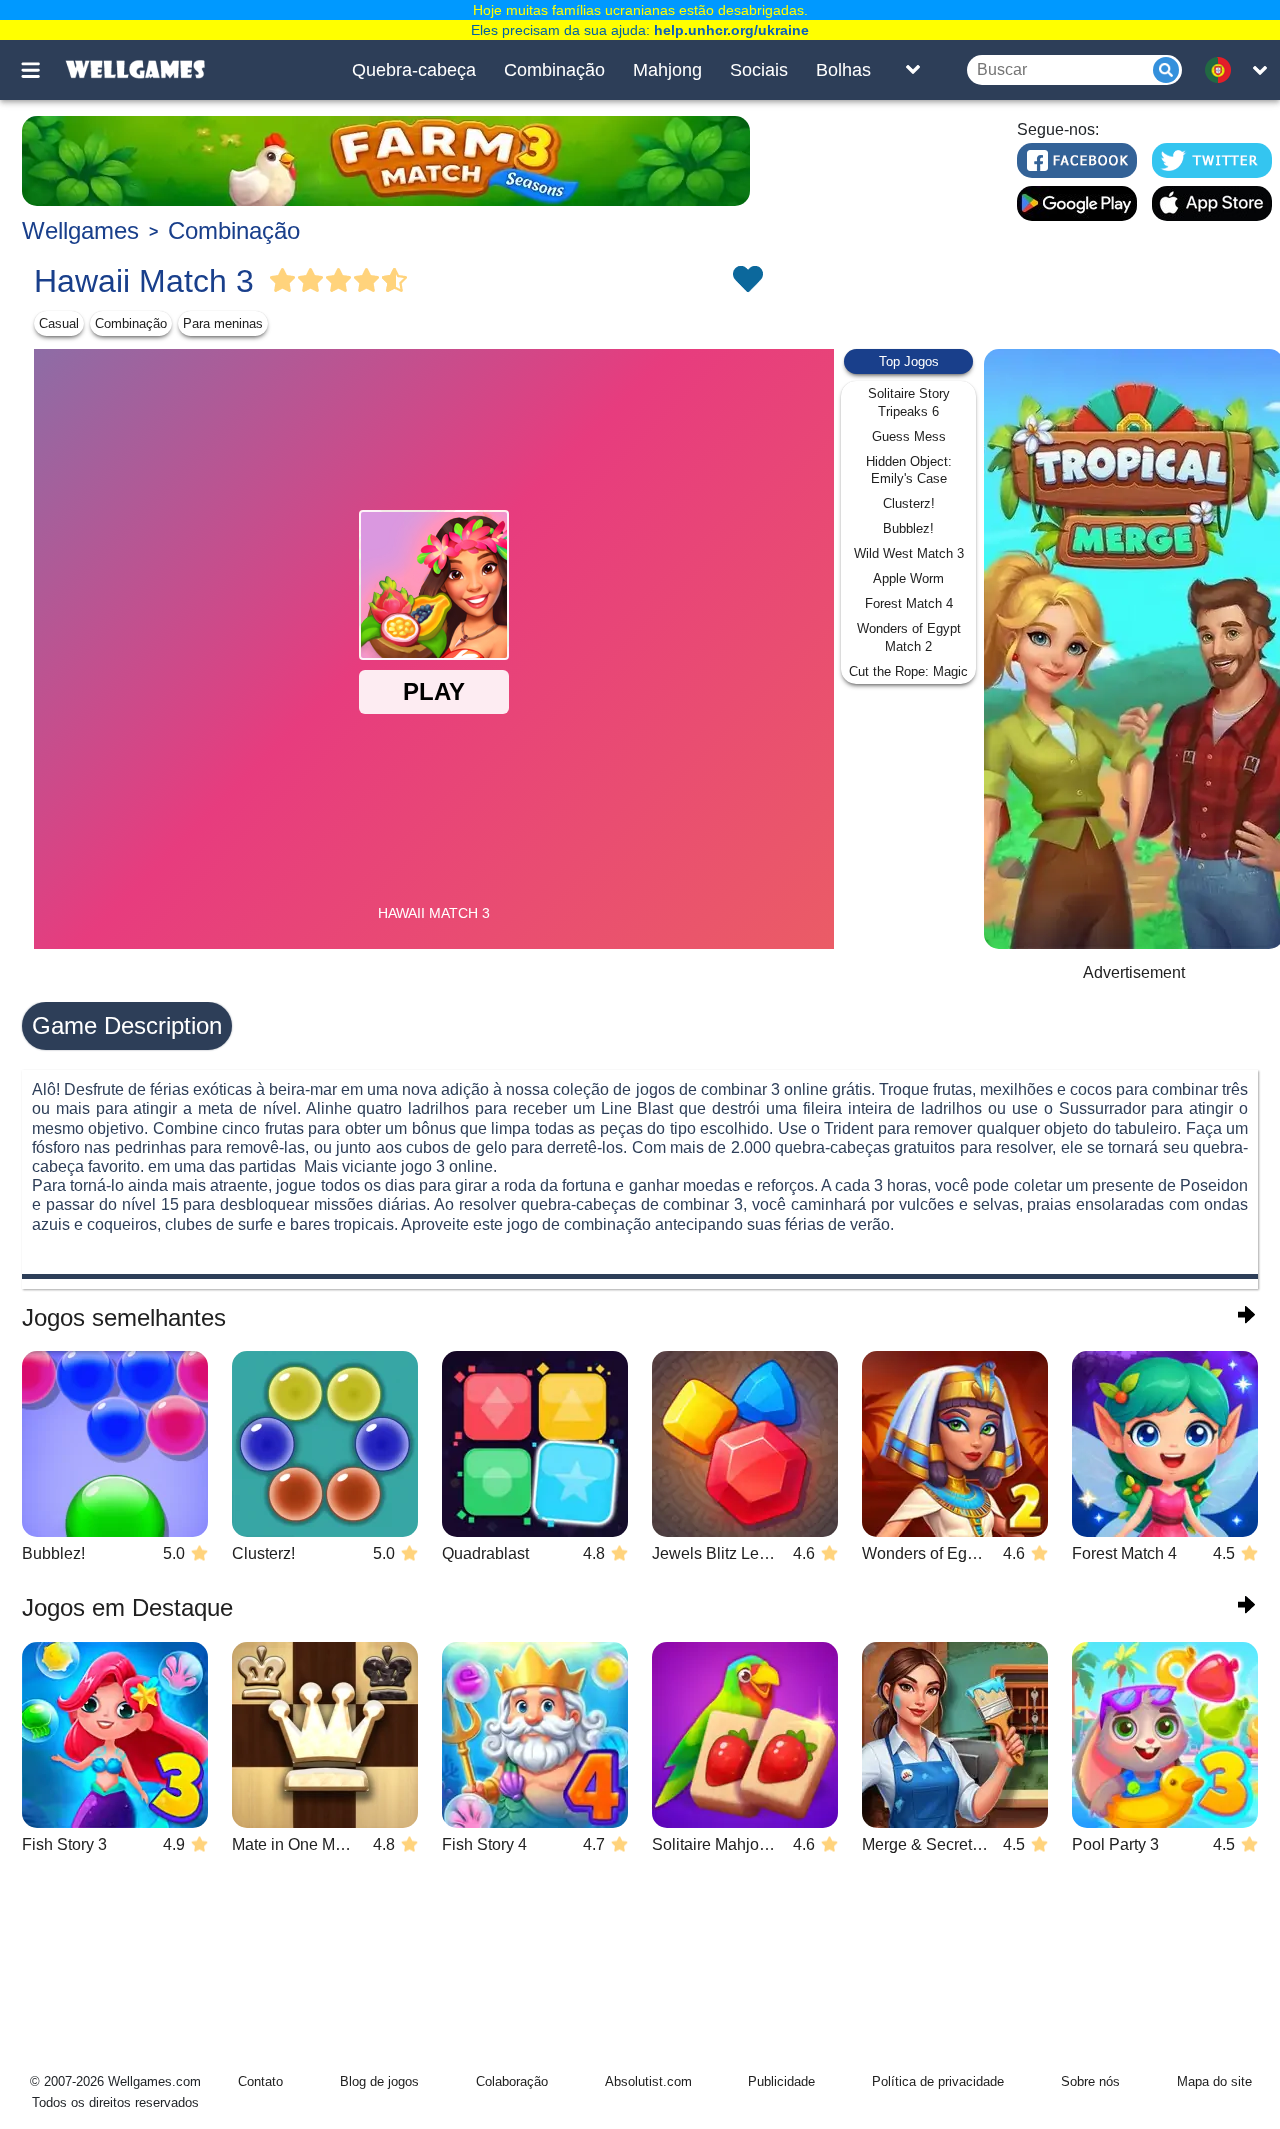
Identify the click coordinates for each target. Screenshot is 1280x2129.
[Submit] (1166, 70)
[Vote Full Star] (283, 281)
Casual (59, 323)
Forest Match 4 (909, 603)
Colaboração (512, 2081)
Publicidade (781, 2081)
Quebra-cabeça (414, 70)
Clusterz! (909, 503)
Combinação (554, 70)
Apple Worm (908, 578)
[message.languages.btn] (1223, 70)
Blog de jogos (379, 2081)
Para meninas (223, 323)
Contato (260, 2081)
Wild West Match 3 (909, 553)
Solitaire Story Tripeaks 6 (909, 402)
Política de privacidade (938, 2081)
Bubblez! (908, 528)
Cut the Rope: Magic (908, 671)
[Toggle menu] (42, 70)
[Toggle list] (913, 70)
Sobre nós (1090, 2081)
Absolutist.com (648, 2081)
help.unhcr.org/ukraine (731, 30)
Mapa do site (1214, 2081)
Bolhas (843, 70)
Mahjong (667, 70)
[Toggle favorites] (747, 281)
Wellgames (80, 230)
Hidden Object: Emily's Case (909, 470)
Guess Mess (909, 436)
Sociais (759, 70)
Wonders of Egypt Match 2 (909, 637)
